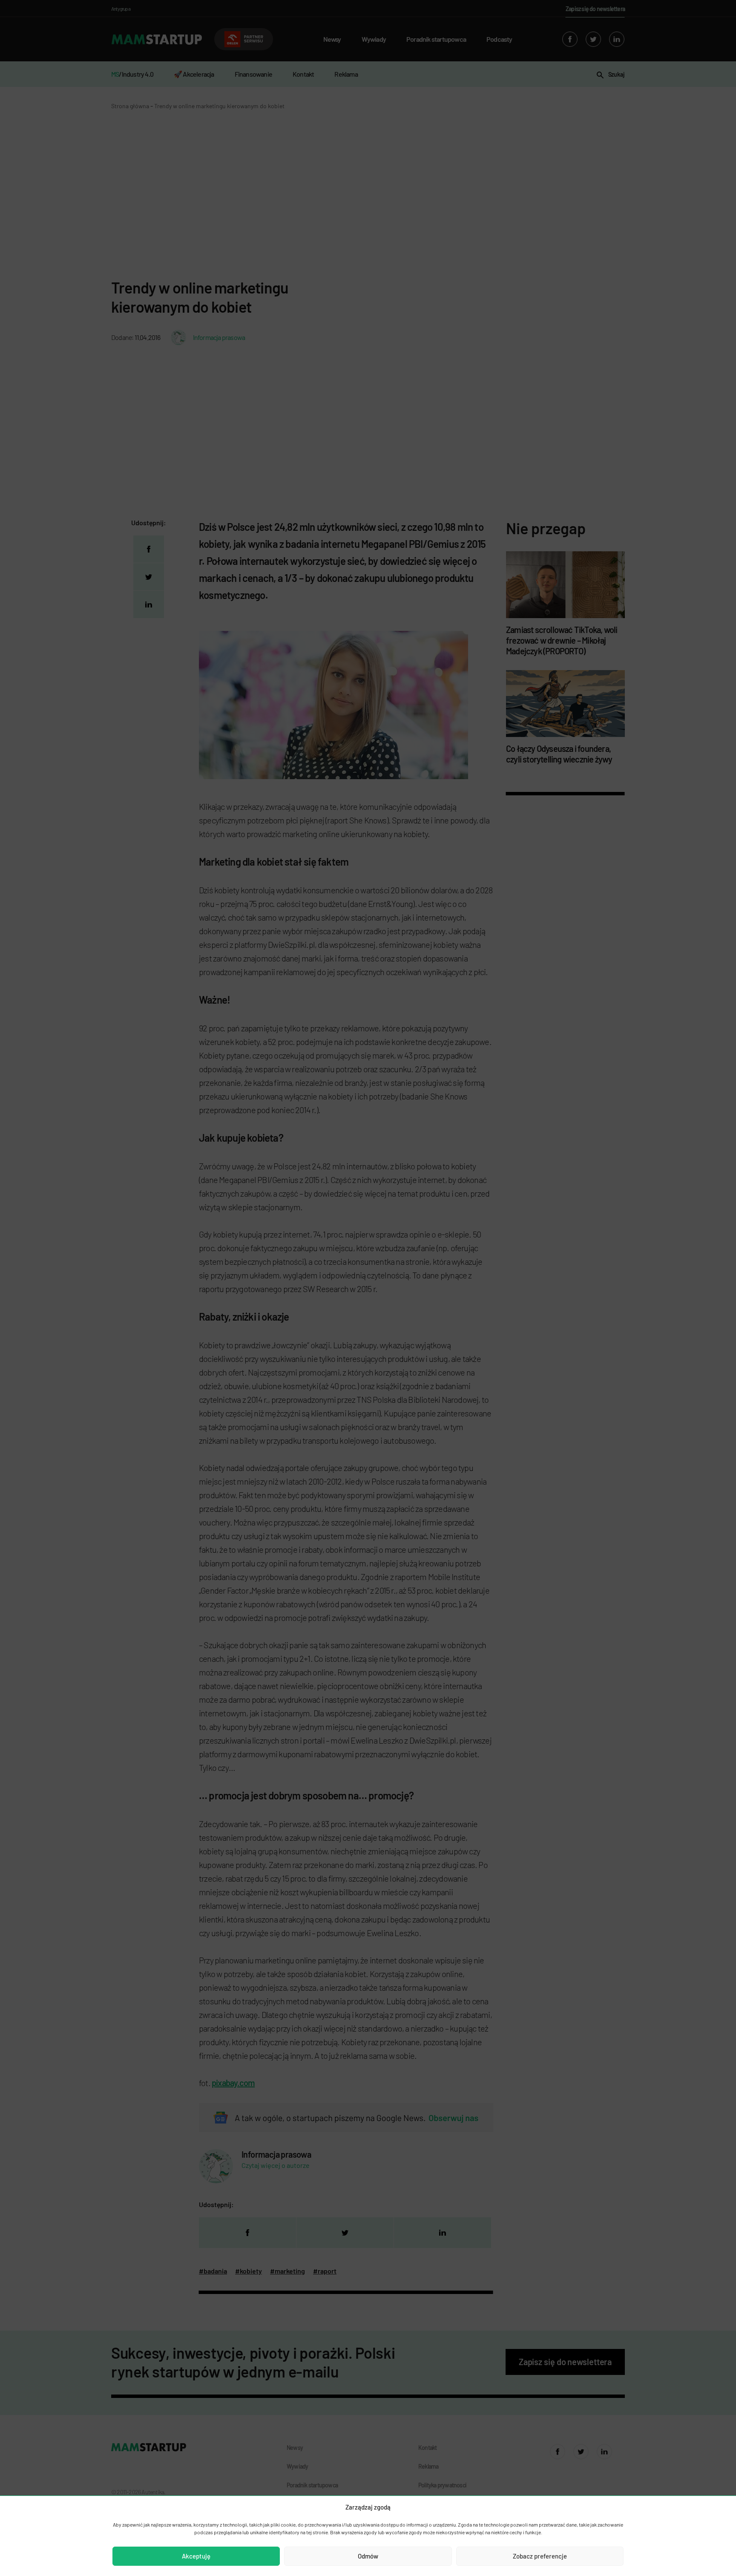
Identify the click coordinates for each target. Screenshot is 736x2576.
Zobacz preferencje (540, 2556)
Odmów (368, 2556)
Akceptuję (196, 2556)
